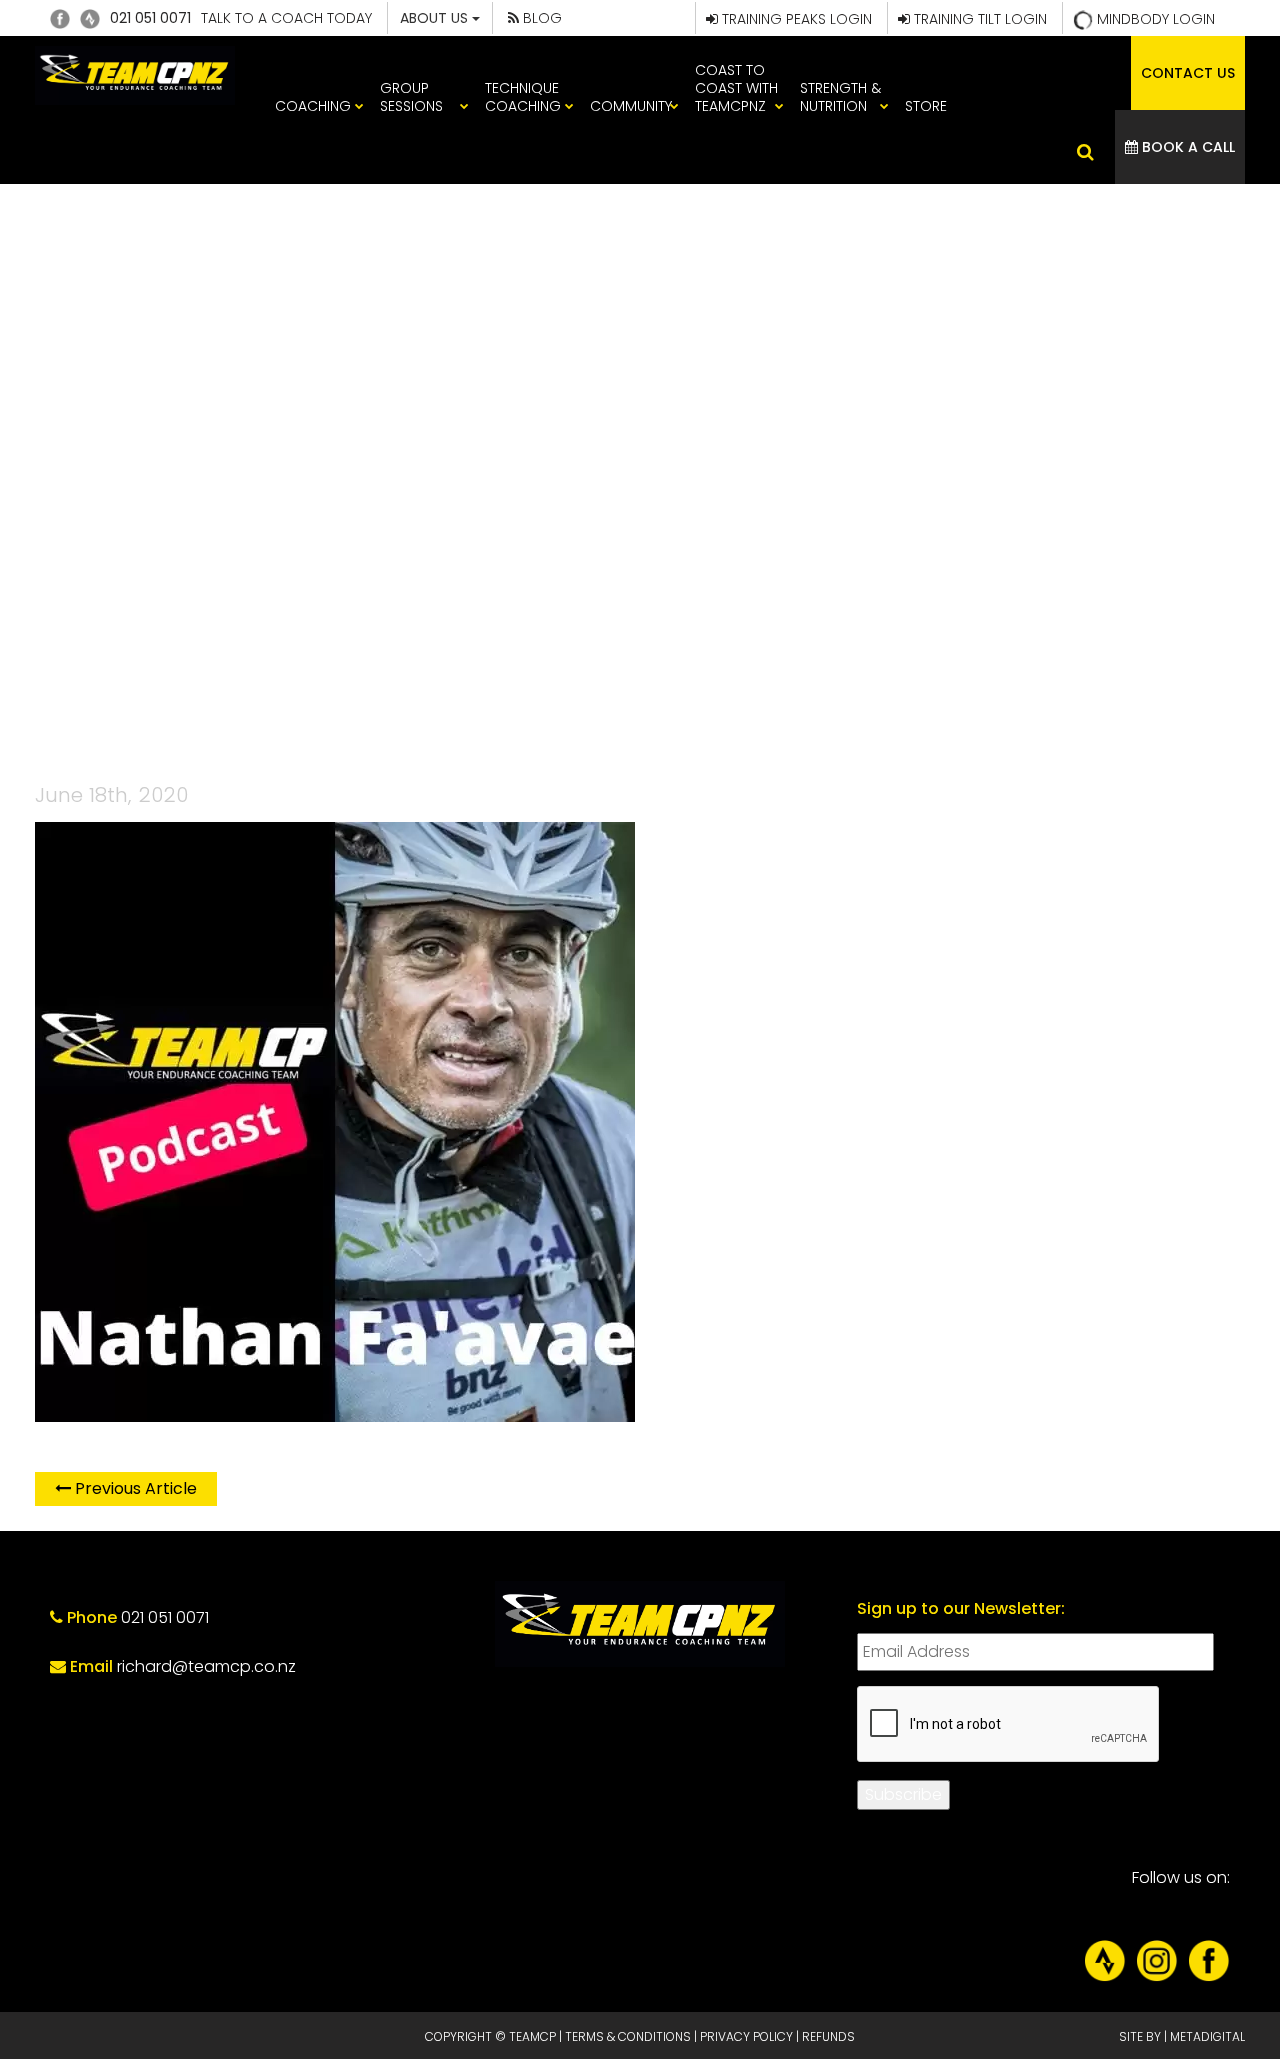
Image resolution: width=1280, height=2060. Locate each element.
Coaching (313, 106)
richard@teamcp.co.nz (206, 1666)
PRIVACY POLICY (746, 2036)
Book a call (1186, 147)
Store (926, 106)
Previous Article (134, 1488)
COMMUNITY (631, 106)
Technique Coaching (523, 97)
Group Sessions (411, 97)
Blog (540, 18)
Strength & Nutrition (840, 97)
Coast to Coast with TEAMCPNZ (736, 88)
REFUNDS (828, 2036)
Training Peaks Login (795, 19)
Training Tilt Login (978, 19)
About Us (436, 18)
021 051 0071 (150, 18)
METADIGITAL (1207, 2036)
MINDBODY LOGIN (1154, 19)
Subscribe (903, 1794)
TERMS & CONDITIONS (628, 2036)
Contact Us (1188, 73)
